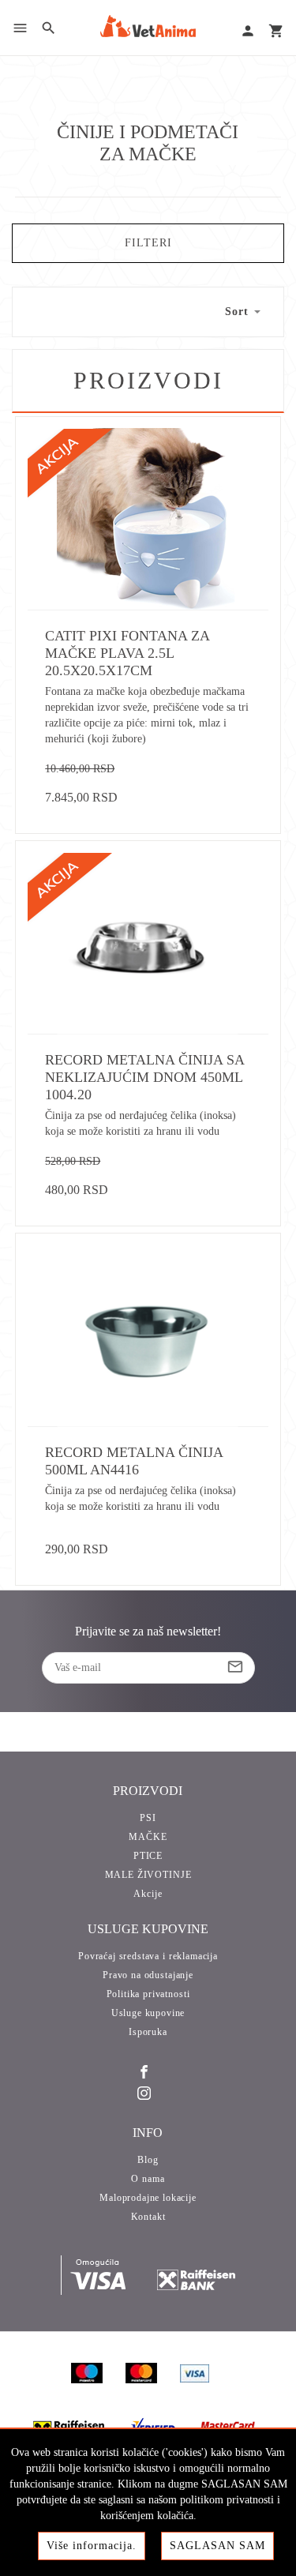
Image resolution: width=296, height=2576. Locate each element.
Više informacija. (92, 2546)
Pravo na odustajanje (148, 1975)
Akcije (148, 1894)
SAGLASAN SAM (217, 2546)
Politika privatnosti (148, 1994)
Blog (148, 2160)
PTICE (148, 1856)
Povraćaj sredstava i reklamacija (148, 1956)
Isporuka (148, 2032)
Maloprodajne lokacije (148, 2198)
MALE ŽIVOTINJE (148, 1875)
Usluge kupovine (148, 2013)
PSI (148, 1818)
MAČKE (148, 1837)
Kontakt (148, 2217)
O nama (148, 2179)
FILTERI (148, 243)
